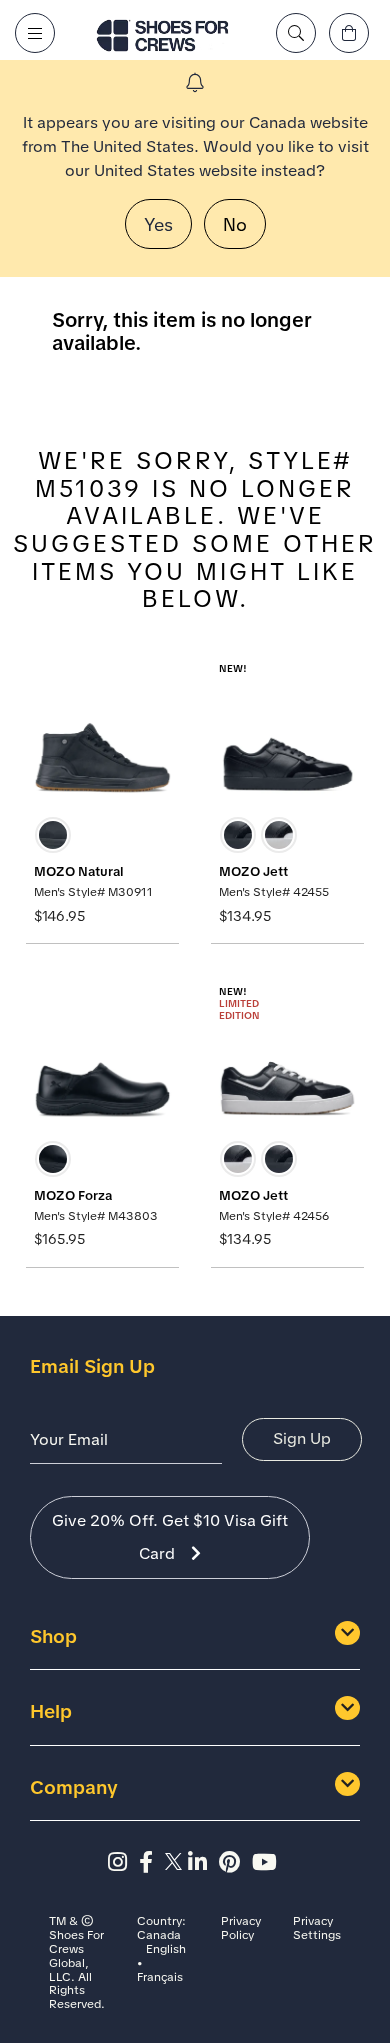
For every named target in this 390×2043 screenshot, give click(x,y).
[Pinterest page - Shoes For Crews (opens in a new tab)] (235, 1862)
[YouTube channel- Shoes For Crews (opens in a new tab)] (267, 1862)
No (235, 224)
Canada (159, 1936)
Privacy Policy (241, 1929)
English (166, 1950)
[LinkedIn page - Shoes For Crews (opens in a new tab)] (203, 1862)
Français (160, 1978)
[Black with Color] (279, 835)
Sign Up (302, 1438)
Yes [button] (158, 224)
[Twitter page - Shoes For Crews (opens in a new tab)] (176, 1862)
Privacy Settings (317, 1929)
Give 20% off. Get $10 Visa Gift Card (170, 1537)
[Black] (53, 835)
